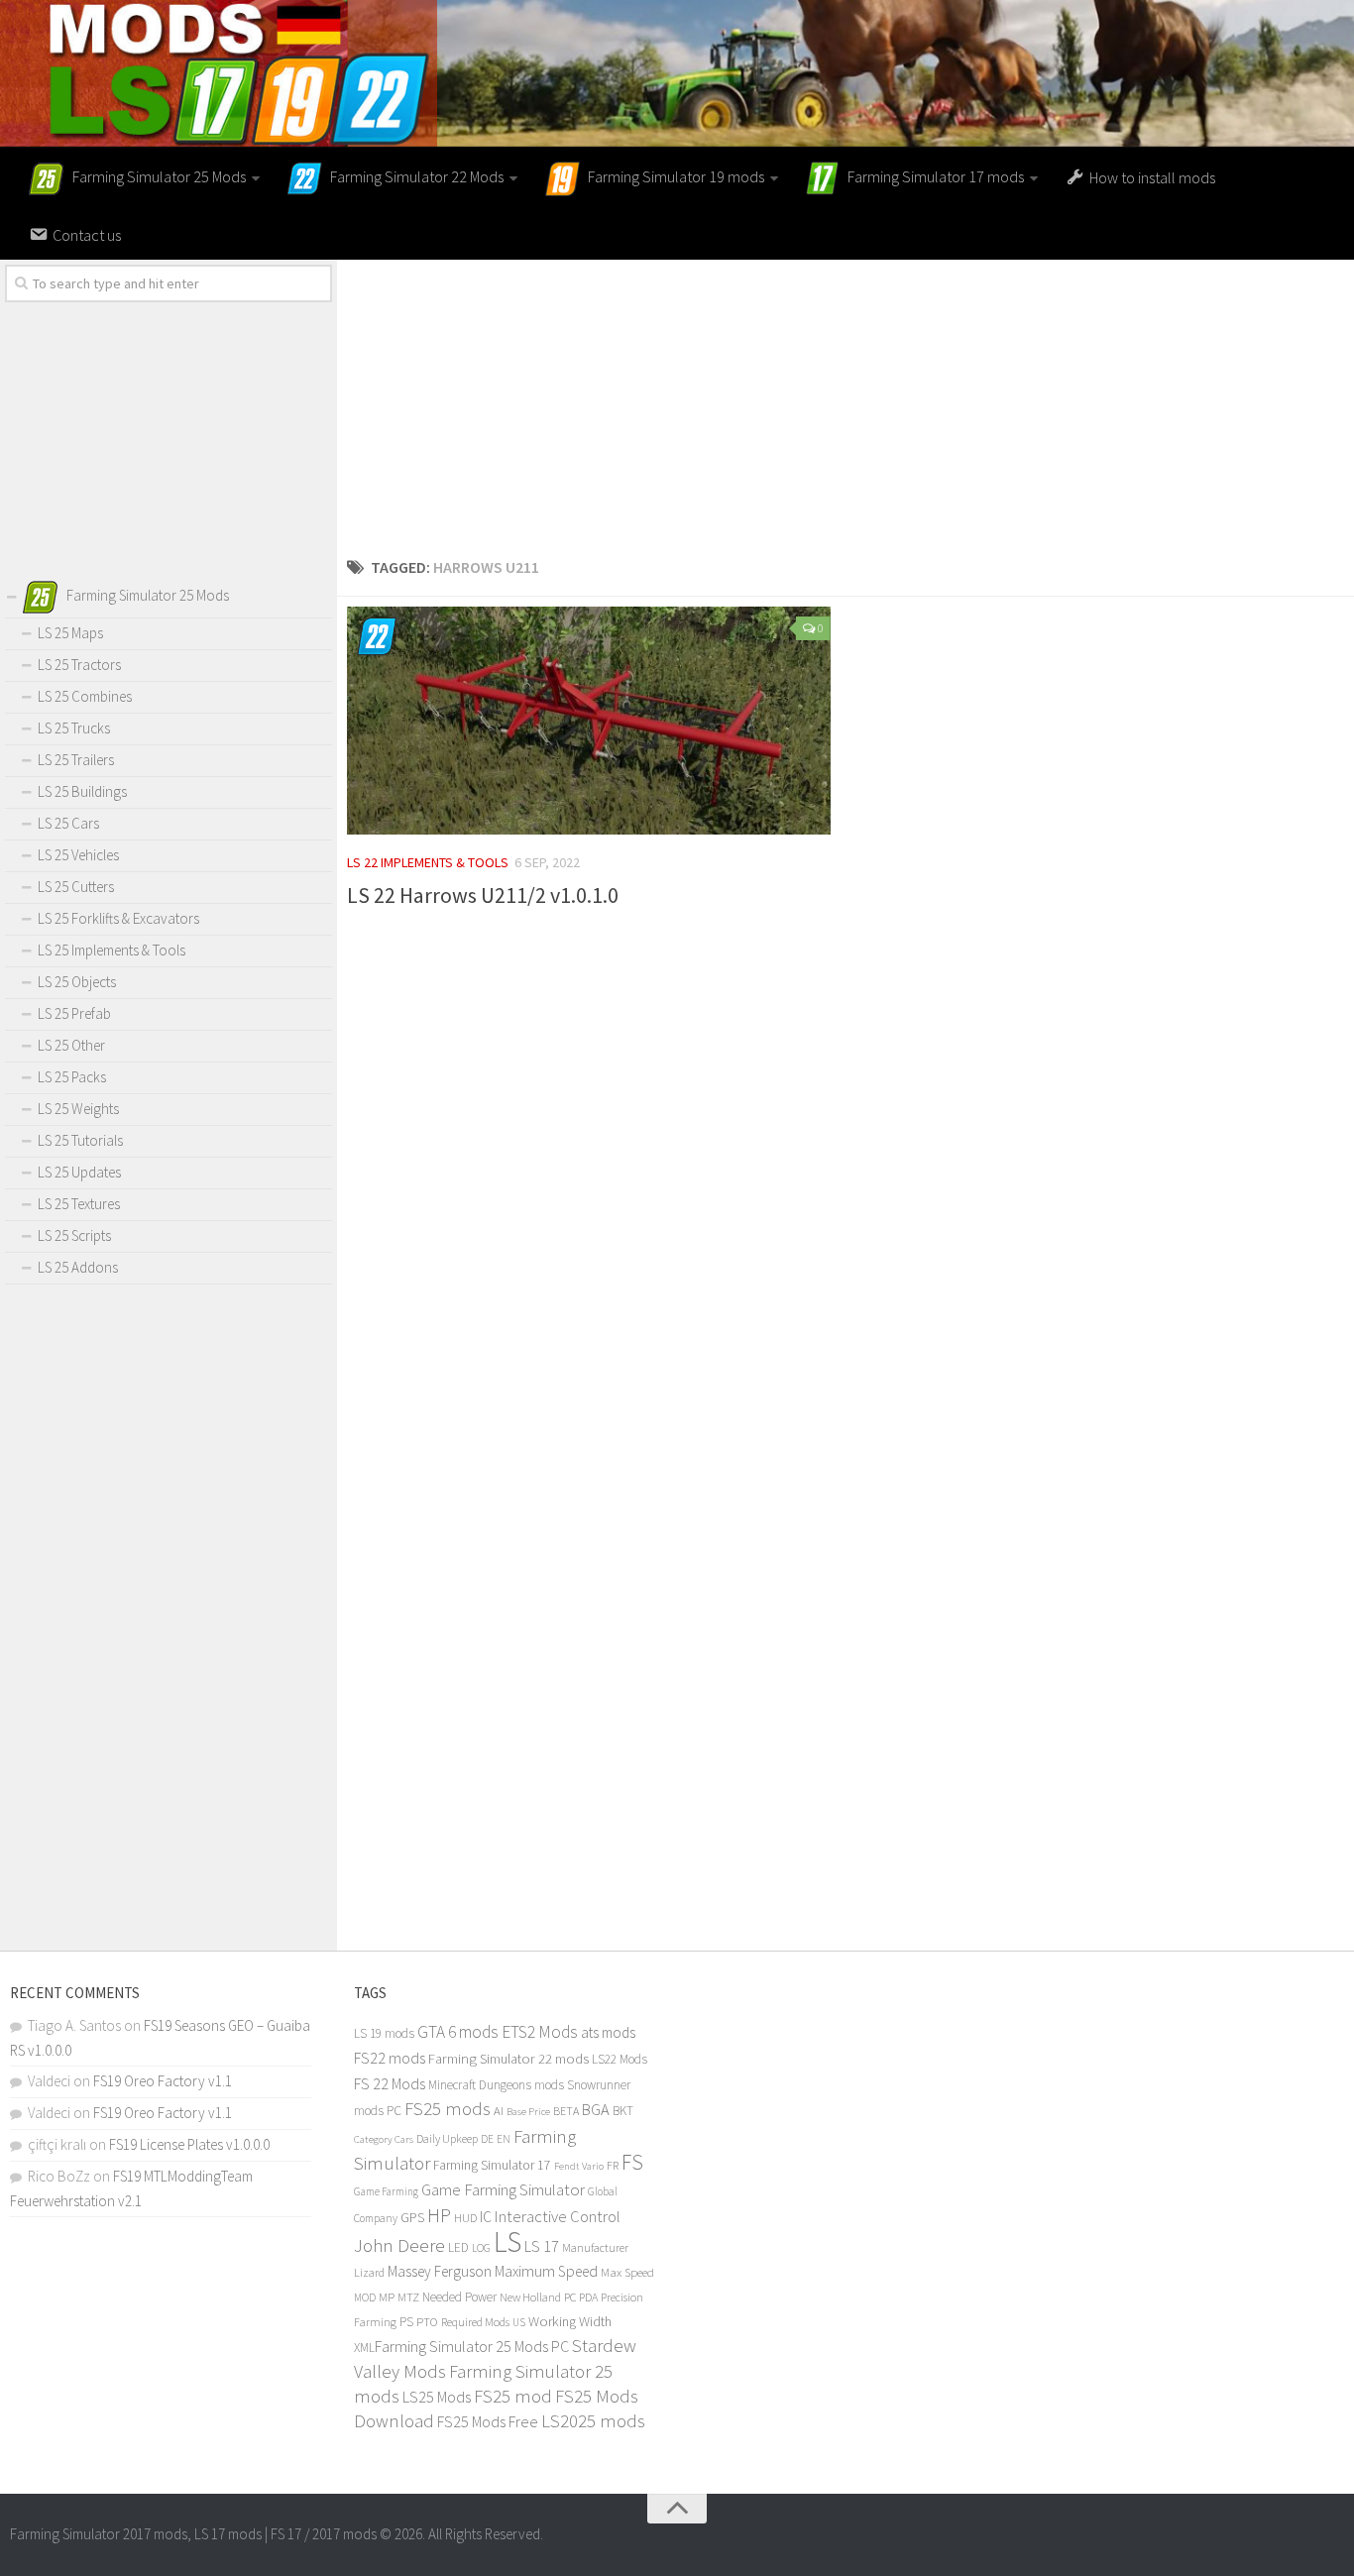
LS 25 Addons (78, 1267)
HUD (465, 2218)
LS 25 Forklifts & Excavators (118, 918)
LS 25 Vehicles (78, 855)
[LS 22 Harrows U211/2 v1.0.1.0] (589, 721)
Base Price (528, 2112)
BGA (596, 2109)
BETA (566, 2111)
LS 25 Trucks (74, 728)
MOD (365, 2297)
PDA (588, 2297)
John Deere (399, 2245)
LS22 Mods (620, 2059)
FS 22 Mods (390, 2083)
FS (632, 2162)
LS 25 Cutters (76, 887)
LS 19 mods (384, 2033)
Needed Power (459, 2297)
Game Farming (386, 2191)
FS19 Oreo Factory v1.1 (163, 2081)
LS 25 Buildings (82, 791)
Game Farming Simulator (503, 2189)
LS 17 (542, 2246)
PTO (427, 2321)
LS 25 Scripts (74, 1235)
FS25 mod (513, 2396)
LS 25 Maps (70, 633)
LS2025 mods (593, 2421)
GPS (412, 2218)
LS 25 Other (71, 1045)
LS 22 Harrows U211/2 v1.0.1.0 (483, 895)
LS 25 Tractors (79, 665)
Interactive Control (558, 2217)
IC (486, 2217)
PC (570, 2297)
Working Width (570, 2321)
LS (508, 2241)
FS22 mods (390, 2058)
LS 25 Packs (72, 1077)
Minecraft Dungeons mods (496, 2085)
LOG (481, 2248)
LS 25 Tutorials (80, 1140)
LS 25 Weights (78, 1109)
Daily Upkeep (447, 2138)
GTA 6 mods (458, 2032)
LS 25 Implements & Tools (112, 950)
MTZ (408, 2297)
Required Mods (475, 2322)
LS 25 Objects (77, 982)
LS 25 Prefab (74, 1013)
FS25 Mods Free (488, 2421)
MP (387, 2297)
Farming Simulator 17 (492, 2165)
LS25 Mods (437, 2397)
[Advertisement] (846, 398)
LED (458, 2247)
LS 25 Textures (79, 1204)
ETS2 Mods (540, 2032)
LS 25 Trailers (76, 760)
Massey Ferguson (440, 2271)
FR (613, 2165)
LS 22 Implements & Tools (428, 862)
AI (499, 2111)
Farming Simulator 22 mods (508, 2059)
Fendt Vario (579, 2166)
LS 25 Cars (68, 823)
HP (439, 2215)
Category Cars (384, 2139)
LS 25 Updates (79, 1172)
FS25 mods (448, 2109)
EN (504, 2139)
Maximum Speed (546, 2271)
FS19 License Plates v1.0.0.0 (189, 2144)
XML (364, 2348)
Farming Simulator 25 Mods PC (472, 2346)
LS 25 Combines (85, 696)
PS (406, 2322)
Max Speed (627, 2272)
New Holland (530, 2297)
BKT (623, 2111)
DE (487, 2139)
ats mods (608, 2032)
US (519, 2322)
